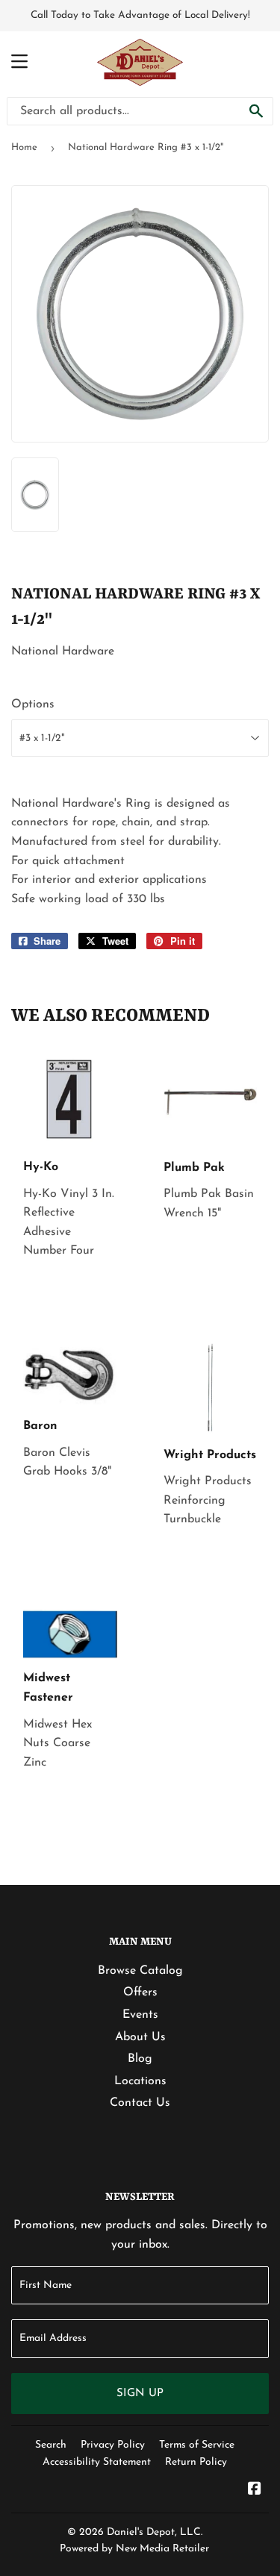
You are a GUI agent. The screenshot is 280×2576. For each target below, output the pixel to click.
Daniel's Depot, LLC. (155, 2532)
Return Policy (196, 2462)
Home (24, 147)
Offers (140, 1992)
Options (33, 704)
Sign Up (140, 2394)
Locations (140, 2081)
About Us (140, 2037)
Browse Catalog (140, 1971)
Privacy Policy (113, 2445)
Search (51, 2445)
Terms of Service (197, 2445)
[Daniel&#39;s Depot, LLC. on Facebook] (255, 2491)
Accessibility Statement (97, 2462)
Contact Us (140, 2103)
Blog (140, 2059)
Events (140, 2015)
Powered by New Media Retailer (134, 2549)
